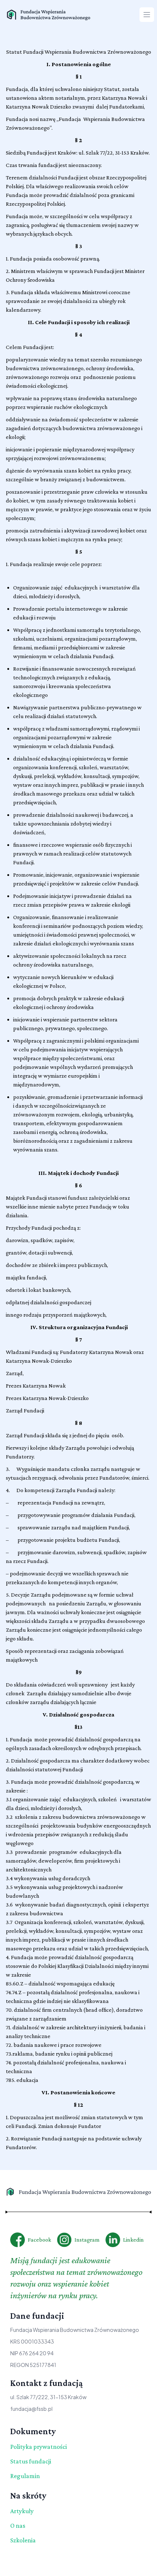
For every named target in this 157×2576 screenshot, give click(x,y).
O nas (18, 2526)
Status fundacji (31, 2461)
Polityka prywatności (39, 2447)
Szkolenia (23, 2540)
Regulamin (25, 2476)
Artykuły (22, 2511)
